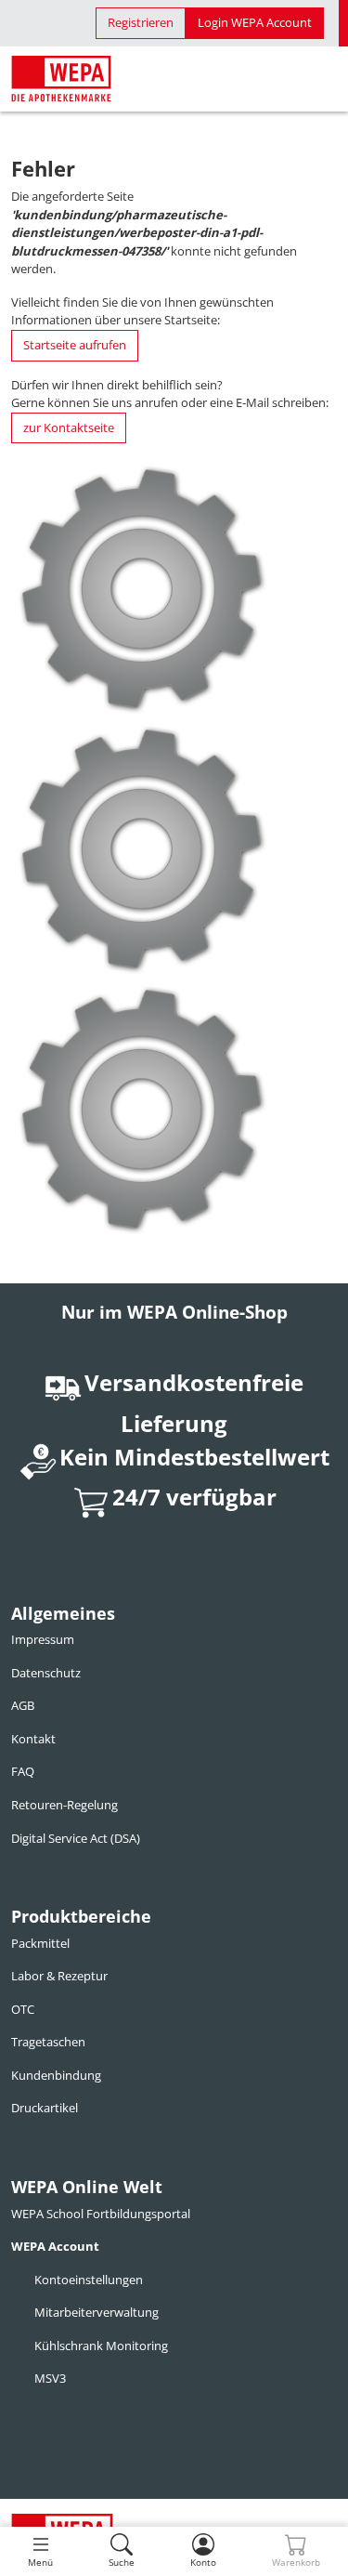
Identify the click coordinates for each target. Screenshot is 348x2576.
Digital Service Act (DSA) (76, 1838)
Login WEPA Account (255, 22)
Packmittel (40, 1943)
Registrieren (141, 22)
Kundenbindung (56, 2075)
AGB (23, 1705)
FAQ (23, 1771)
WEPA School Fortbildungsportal (101, 2214)
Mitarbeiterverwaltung (97, 2312)
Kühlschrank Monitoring (101, 2346)
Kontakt (33, 1739)
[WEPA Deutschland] (61, 79)
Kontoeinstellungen (89, 2280)
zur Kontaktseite (69, 427)
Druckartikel (45, 2108)
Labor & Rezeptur (59, 1976)
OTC (23, 2009)
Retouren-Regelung (64, 1805)
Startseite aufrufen (75, 345)
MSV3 (50, 2378)
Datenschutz (46, 1673)
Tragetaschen (48, 2042)
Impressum (43, 1639)
